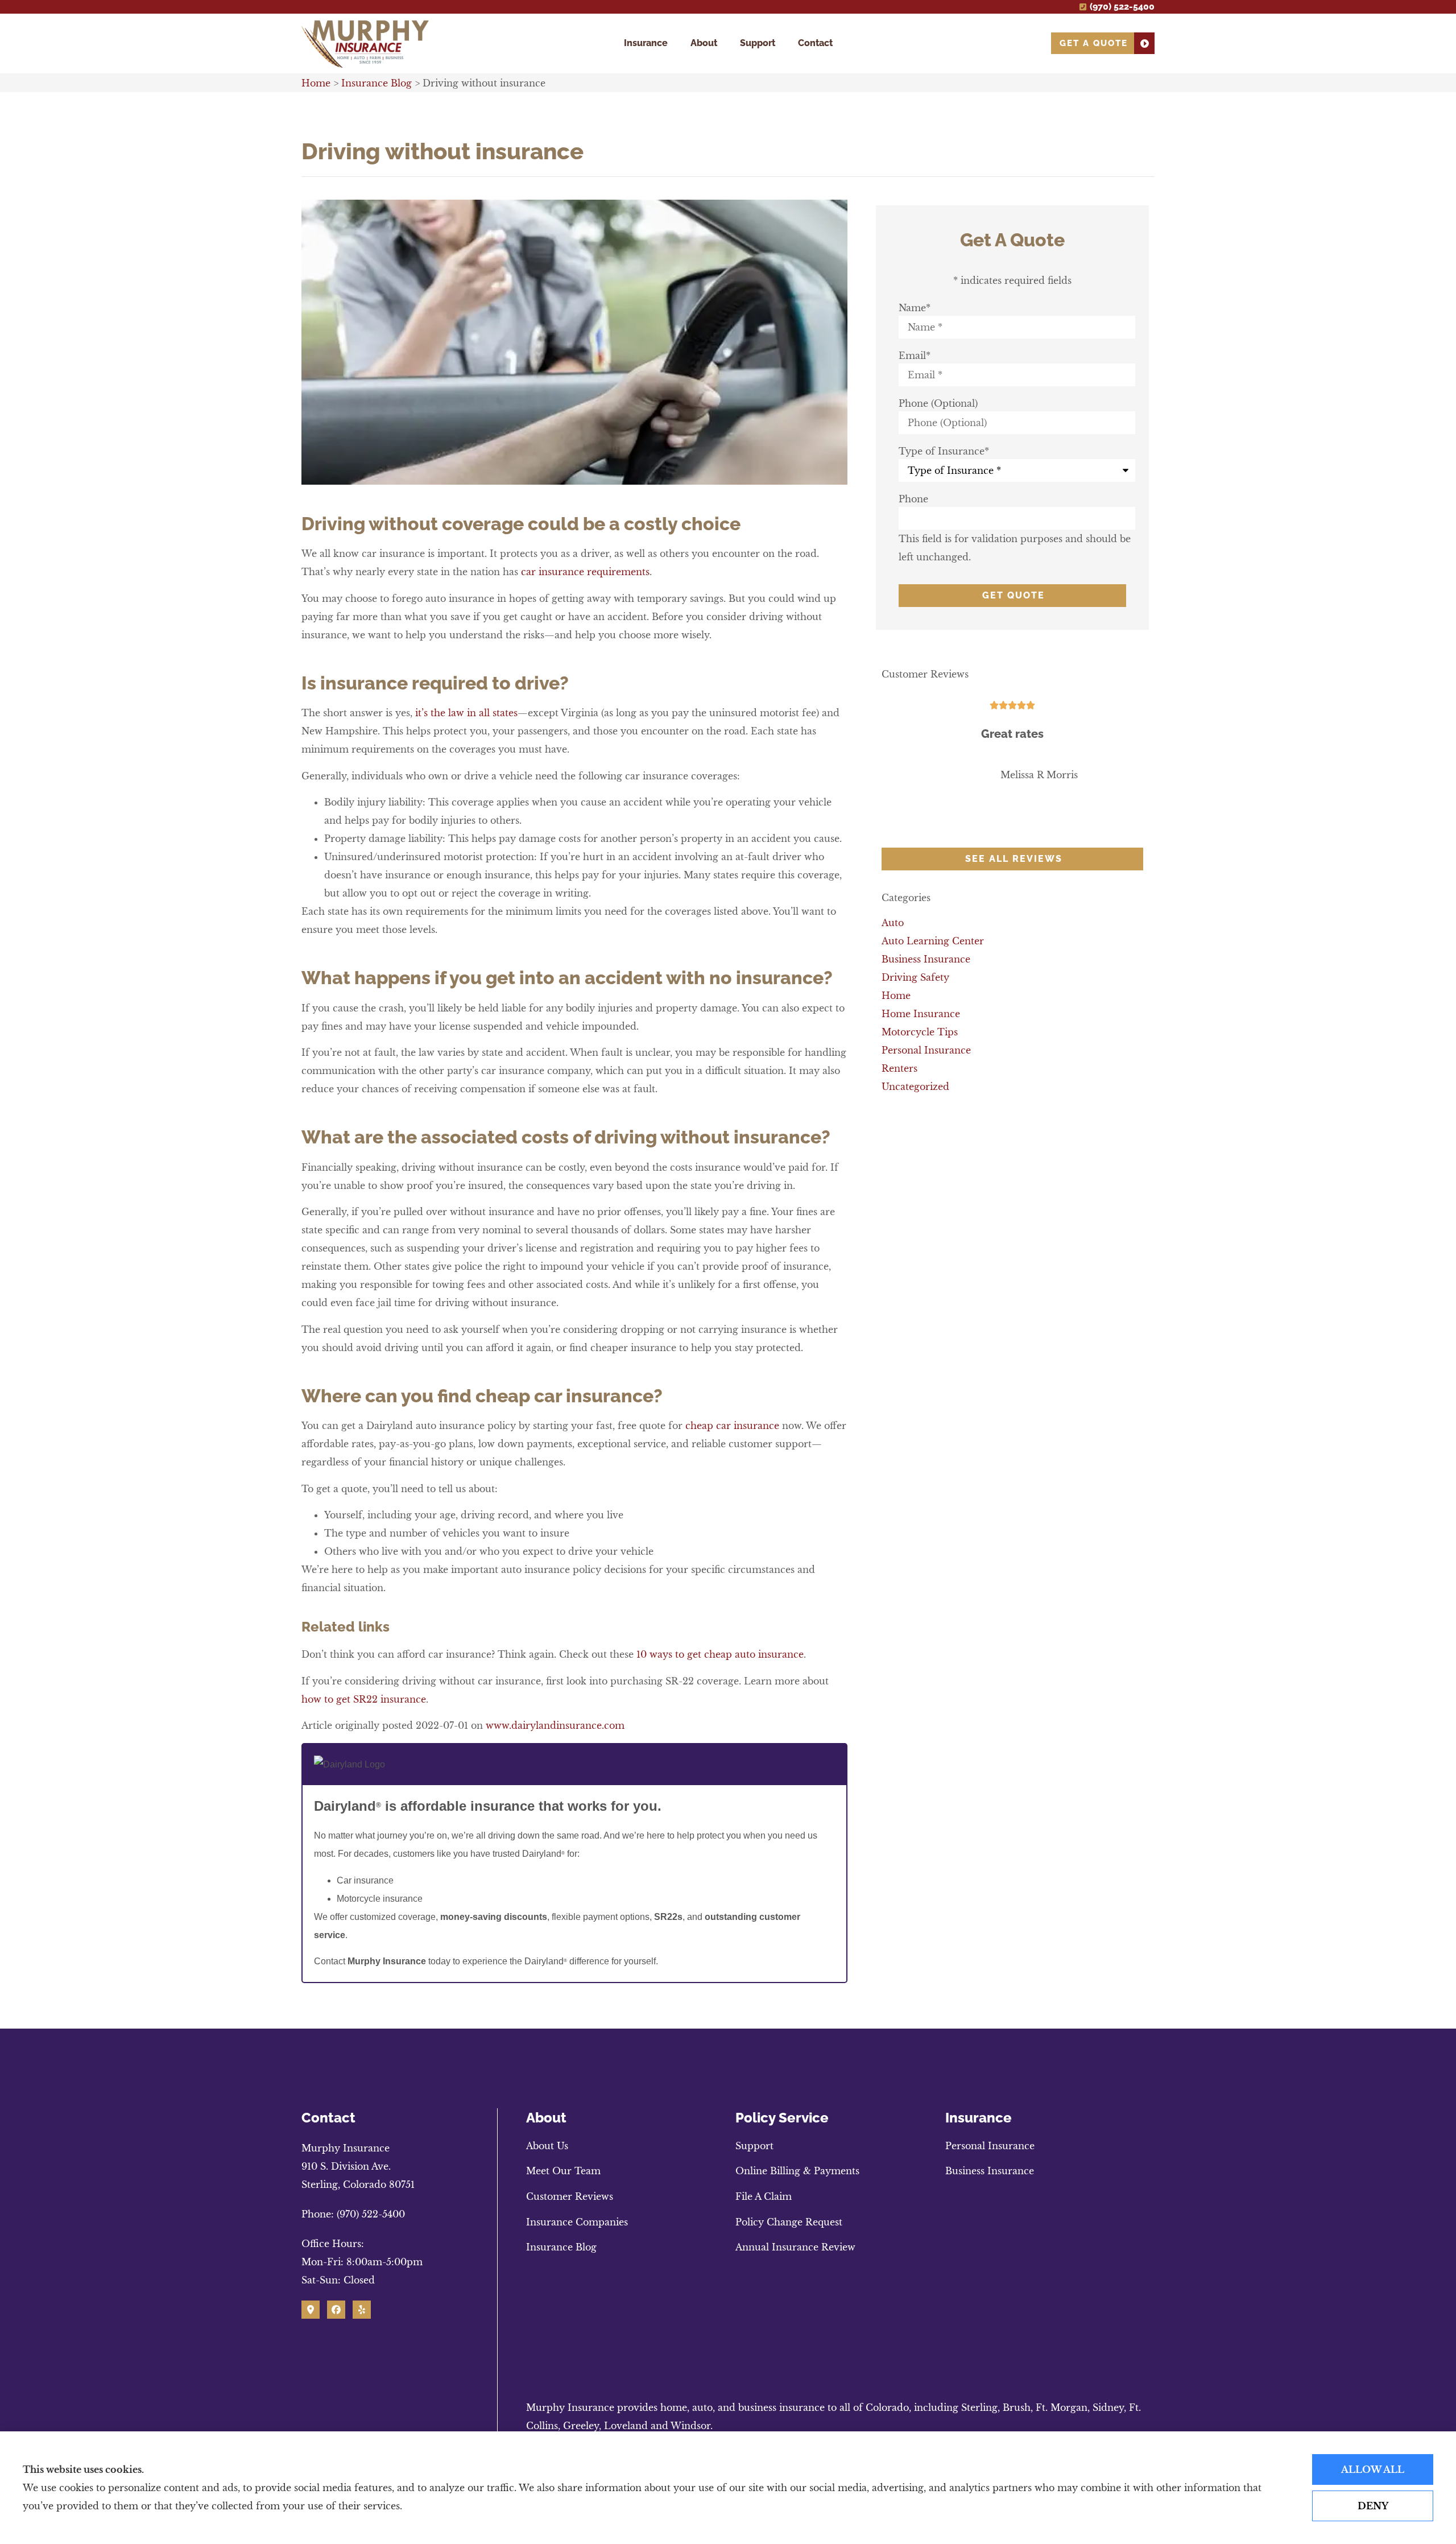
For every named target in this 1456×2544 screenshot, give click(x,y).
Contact (815, 43)
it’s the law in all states (466, 713)
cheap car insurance (732, 1426)
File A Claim (764, 2196)
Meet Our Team (563, 2171)
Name (915, 308)
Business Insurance (990, 2171)
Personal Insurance (990, 2146)
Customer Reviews (570, 2196)
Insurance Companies (577, 2222)
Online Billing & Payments (797, 2171)
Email (915, 356)
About (704, 43)
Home (316, 83)
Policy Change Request (789, 2222)
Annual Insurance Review (795, 2247)
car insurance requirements (585, 572)
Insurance (646, 43)
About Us (547, 2146)
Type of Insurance (944, 451)
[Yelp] (362, 2310)
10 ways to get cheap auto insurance (720, 1654)
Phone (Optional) (938, 403)
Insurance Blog (377, 83)
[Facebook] (336, 2310)
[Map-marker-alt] (311, 2310)
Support (758, 43)
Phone (913, 499)
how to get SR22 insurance (364, 1699)
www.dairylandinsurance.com (555, 1725)
